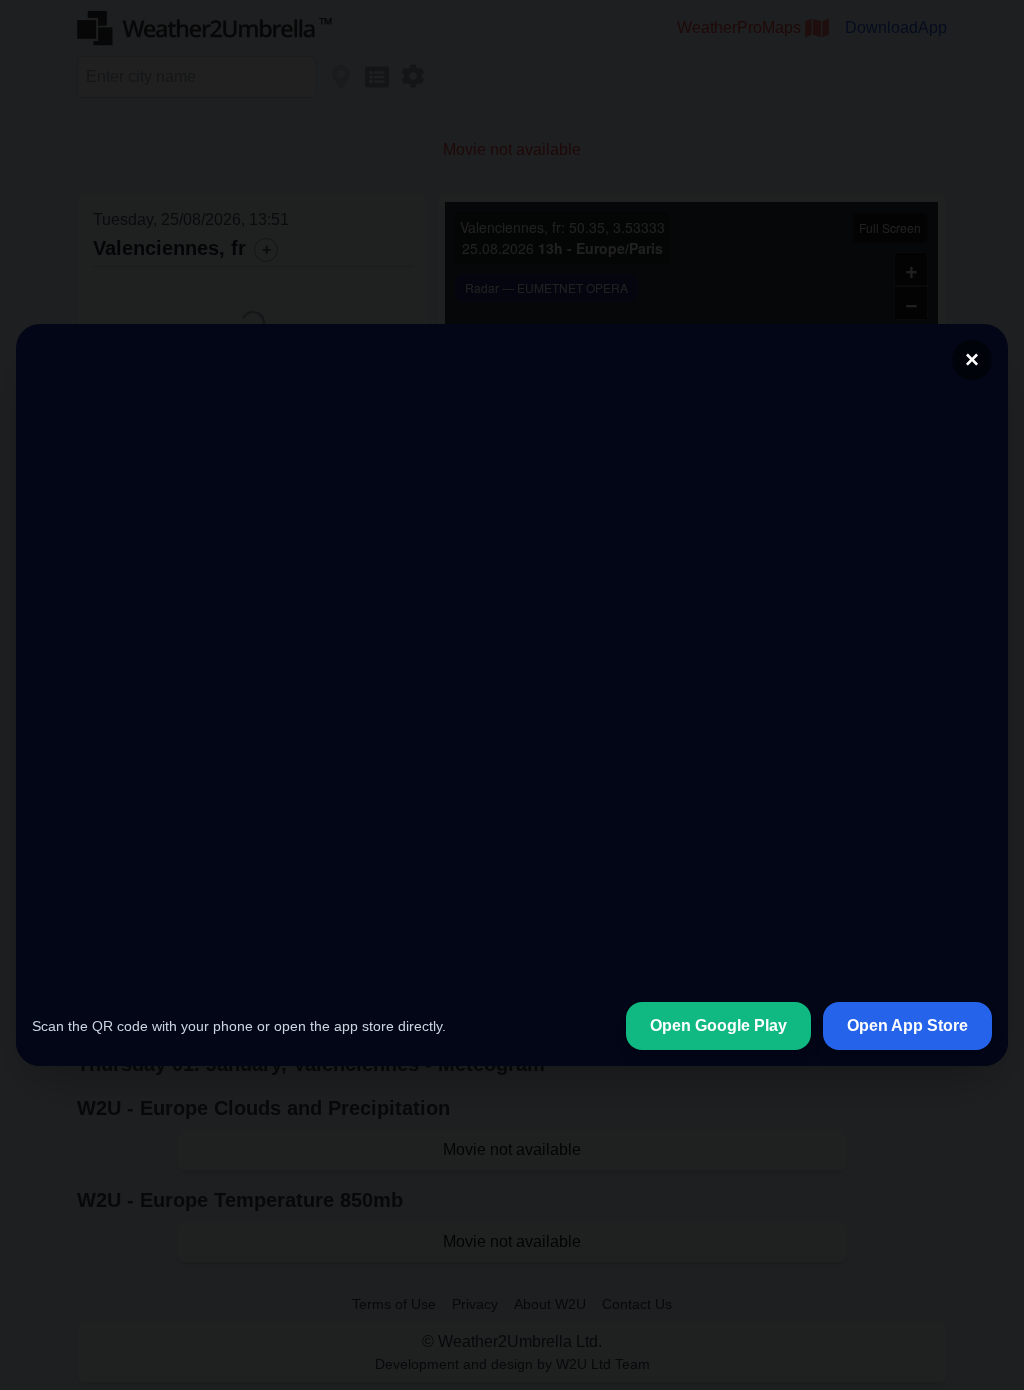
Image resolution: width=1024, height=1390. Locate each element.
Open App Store (907, 1025)
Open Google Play (718, 1025)
